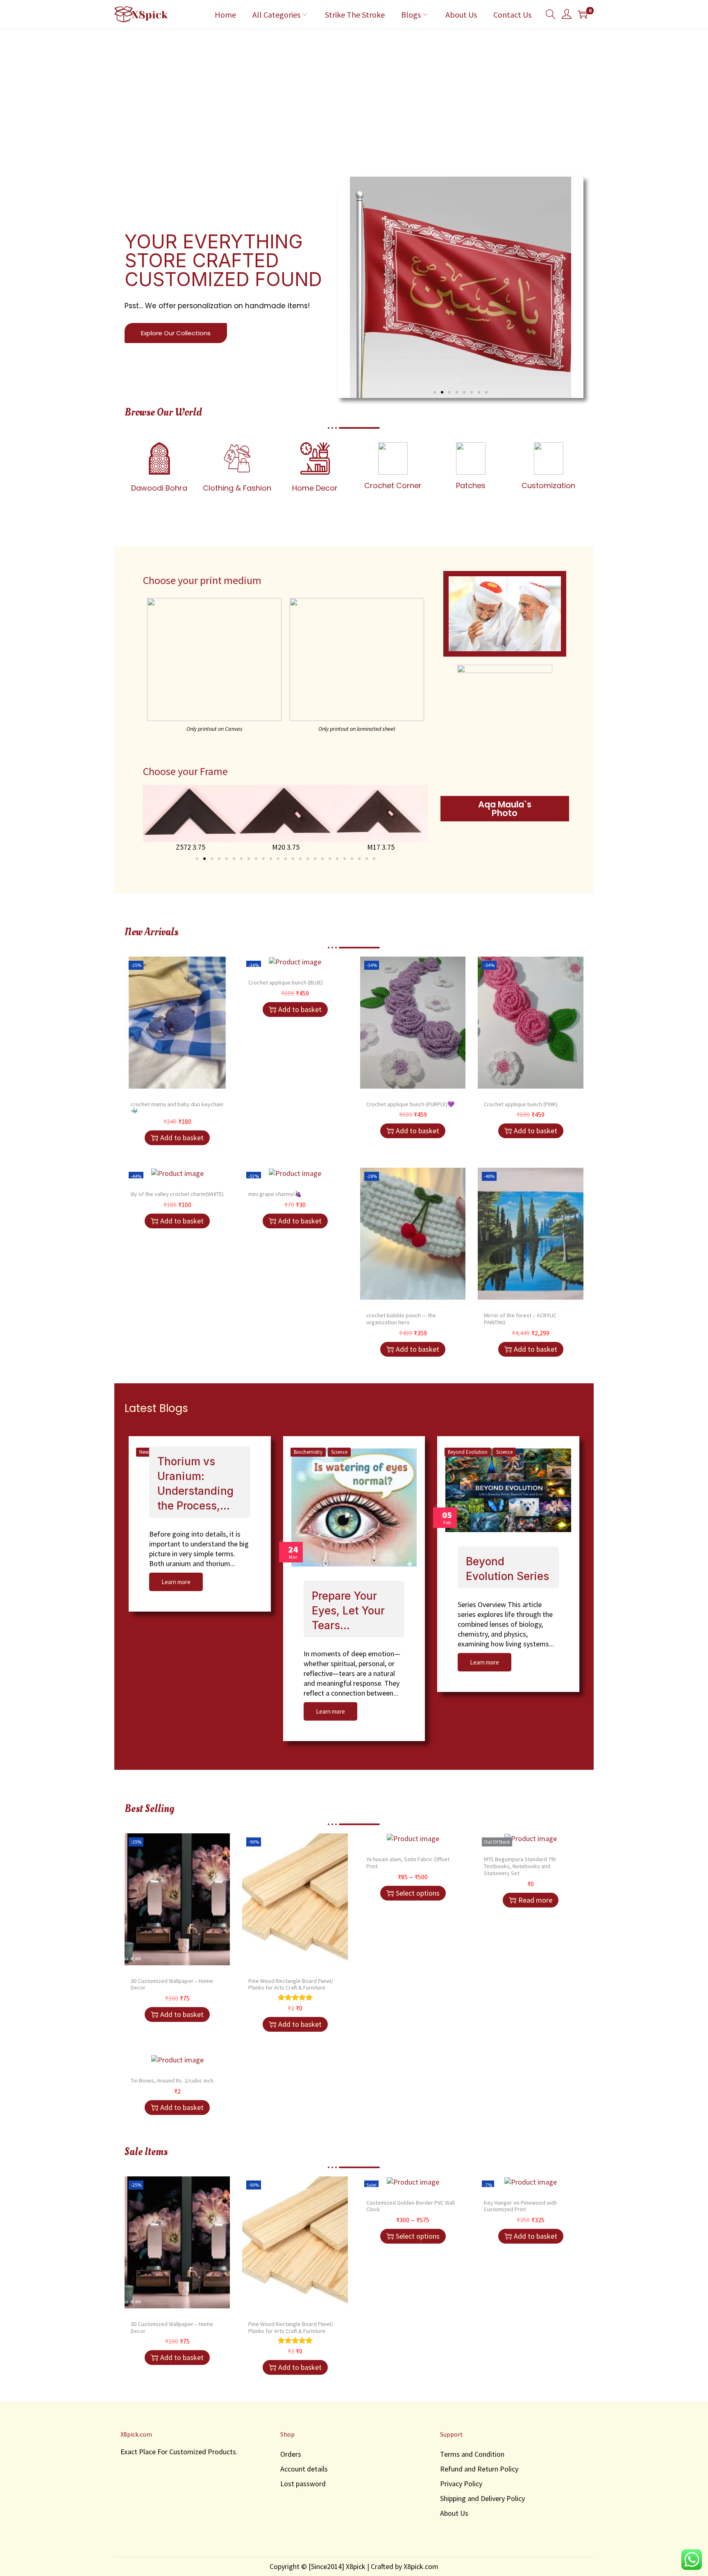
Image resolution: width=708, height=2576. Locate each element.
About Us (454, 2513)
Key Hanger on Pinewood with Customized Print (520, 2206)
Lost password (303, 2484)
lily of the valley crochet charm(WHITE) (177, 1194)
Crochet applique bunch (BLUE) (286, 982)
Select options (418, 1893)
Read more (535, 1900)
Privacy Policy (461, 2484)
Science (339, 1452)
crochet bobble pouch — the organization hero (401, 1319)
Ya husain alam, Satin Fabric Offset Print (408, 1863)
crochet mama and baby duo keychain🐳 (177, 1108)
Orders (291, 2454)
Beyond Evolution (468, 1452)
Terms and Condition (472, 2454)
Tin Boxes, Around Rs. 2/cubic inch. (173, 2080)
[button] (435, 392)
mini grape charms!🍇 (275, 1194)
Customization (548, 485)
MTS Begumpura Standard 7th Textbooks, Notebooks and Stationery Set (520, 1866)
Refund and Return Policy (479, 2469)
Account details (304, 2469)
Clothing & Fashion (237, 488)
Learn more (176, 1582)
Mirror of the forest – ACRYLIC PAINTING (520, 1319)
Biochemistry (308, 1452)
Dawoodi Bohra (159, 488)
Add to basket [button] (182, 1138)
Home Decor (315, 488)
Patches (471, 485)
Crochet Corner (393, 485)
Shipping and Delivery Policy (482, 2498)
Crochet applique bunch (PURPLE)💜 (410, 1104)
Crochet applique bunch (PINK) (521, 1104)
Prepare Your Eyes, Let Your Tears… (348, 1611)
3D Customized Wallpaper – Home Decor (172, 1984)
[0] (583, 14)
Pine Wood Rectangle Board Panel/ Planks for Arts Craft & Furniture (291, 1984)
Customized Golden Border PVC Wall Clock (411, 2206)
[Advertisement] (354, 91)
